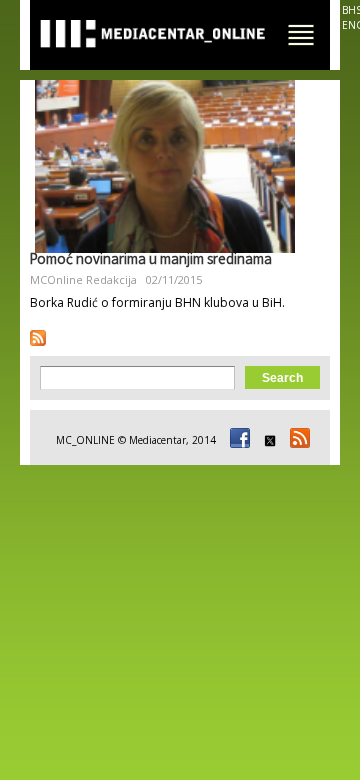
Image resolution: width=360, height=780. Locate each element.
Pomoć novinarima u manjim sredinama (151, 261)
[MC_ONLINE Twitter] (267, 440)
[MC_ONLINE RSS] (297, 440)
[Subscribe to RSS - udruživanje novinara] (38, 338)
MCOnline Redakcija (83, 279)
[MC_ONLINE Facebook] (237, 440)
